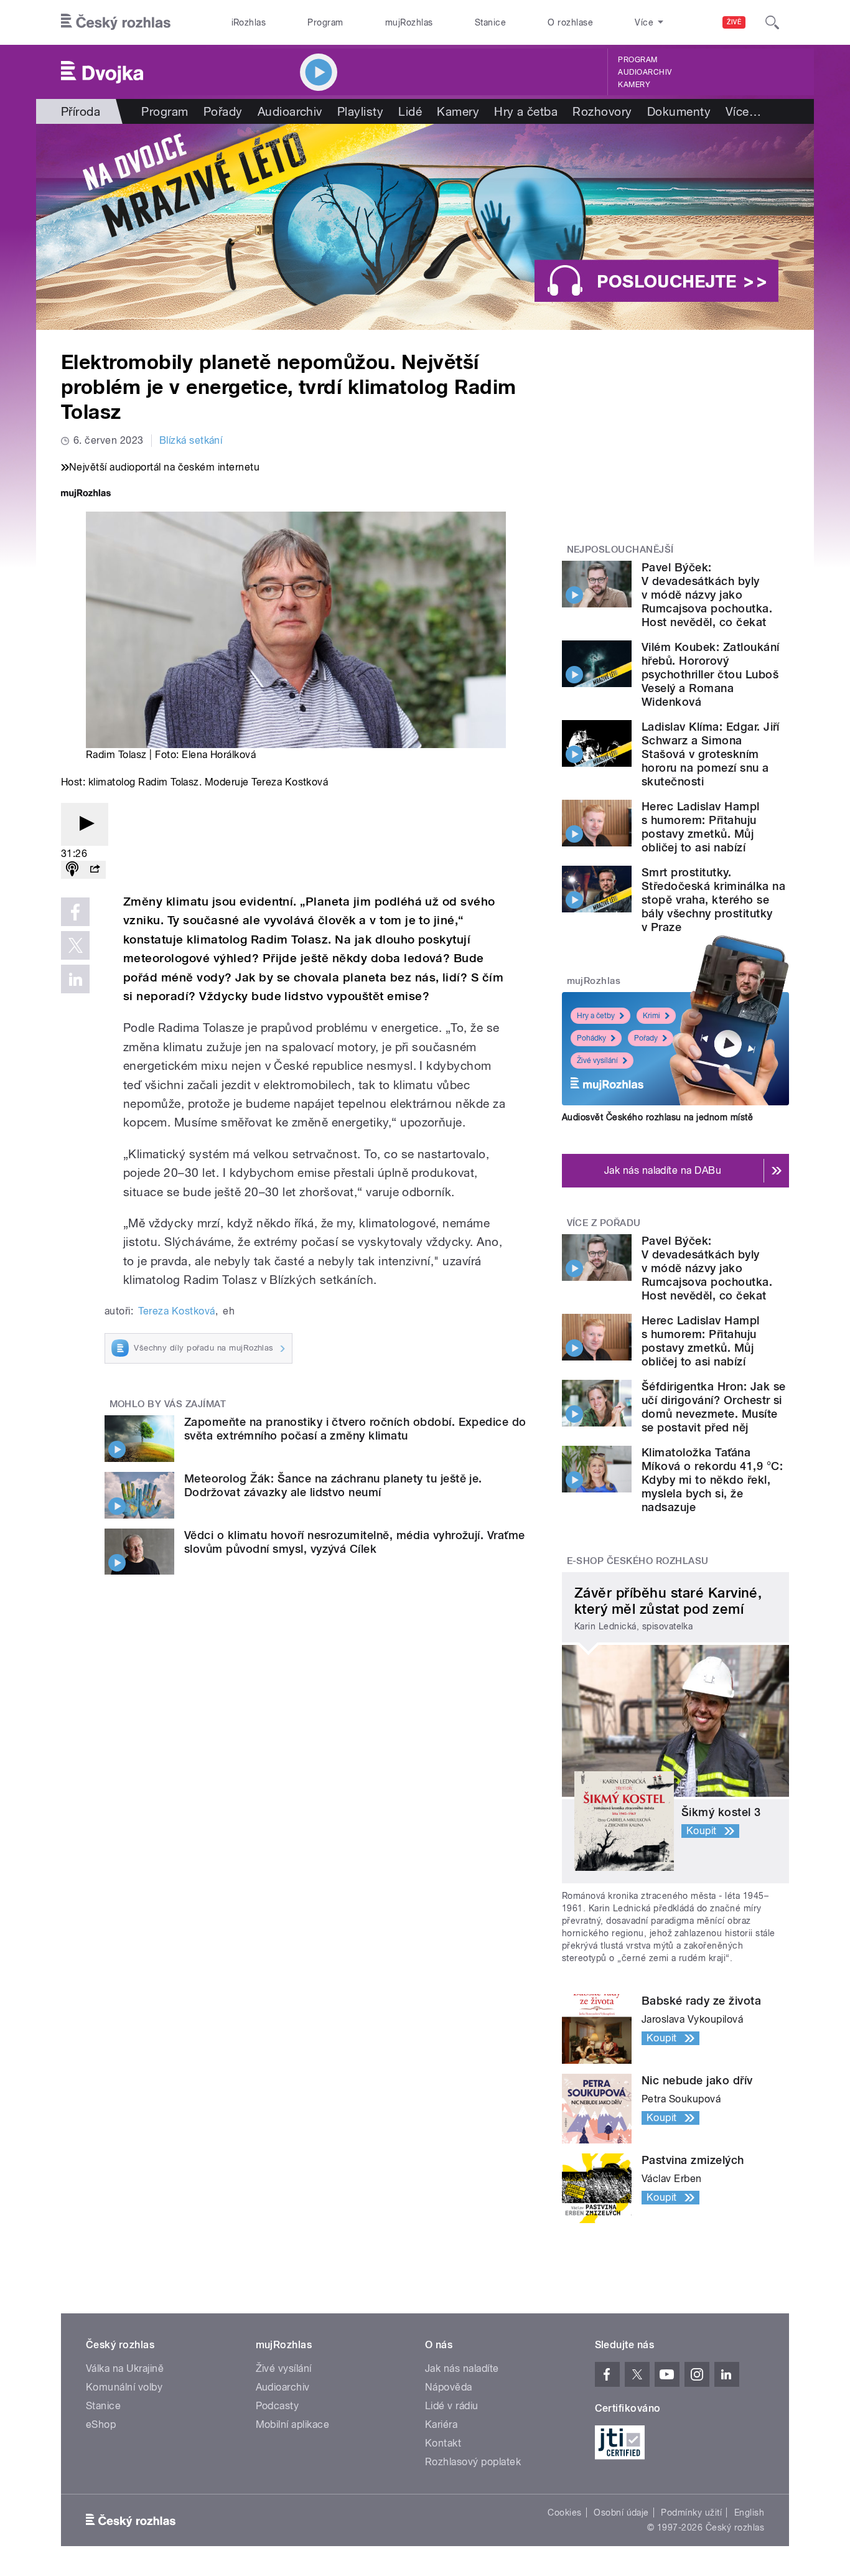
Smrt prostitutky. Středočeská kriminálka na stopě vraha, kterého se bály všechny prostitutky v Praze (713, 900)
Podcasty (278, 2406)
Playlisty (360, 111)
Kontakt (443, 2443)
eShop (101, 2424)
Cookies (564, 2513)
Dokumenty (679, 111)
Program (325, 22)
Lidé (410, 111)
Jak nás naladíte (462, 2368)
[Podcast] (72, 870)
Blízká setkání (191, 440)
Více (743, 111)
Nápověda (449, 2387)
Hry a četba (526, 111)
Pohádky (591, 1038)
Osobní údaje (621, 2513)
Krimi (652, 1016)
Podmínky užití (691, 2513)
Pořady (223, 111)
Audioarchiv (645, 72)
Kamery (634, 85)
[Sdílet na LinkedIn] (75, 979)
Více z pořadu (604, 1223)
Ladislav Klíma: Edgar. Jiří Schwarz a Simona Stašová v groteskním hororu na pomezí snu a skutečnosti (711, 754)
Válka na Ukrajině (125, 2368)
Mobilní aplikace (293, 2424)
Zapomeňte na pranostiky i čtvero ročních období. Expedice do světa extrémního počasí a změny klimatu (355, 1429)
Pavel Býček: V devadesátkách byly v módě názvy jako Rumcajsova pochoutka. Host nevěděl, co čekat (707, 595)
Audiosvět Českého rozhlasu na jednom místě (657, 1117)
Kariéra (441, 2424)
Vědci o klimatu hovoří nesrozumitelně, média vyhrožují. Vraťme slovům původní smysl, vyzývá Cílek (355, 1542)
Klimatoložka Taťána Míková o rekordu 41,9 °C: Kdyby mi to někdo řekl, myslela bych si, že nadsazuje (712, 1480)
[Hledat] (772, 22)
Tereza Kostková (176, 1311)
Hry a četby (596, 1016)
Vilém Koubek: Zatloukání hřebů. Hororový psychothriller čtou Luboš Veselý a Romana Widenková (711, 674)
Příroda (81, 111)
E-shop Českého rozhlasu (638, 1561)
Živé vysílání (597, 1061)
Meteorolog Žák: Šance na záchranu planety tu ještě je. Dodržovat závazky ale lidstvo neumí (333, 1485)
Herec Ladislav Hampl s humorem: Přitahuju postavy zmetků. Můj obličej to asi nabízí (701, 827)
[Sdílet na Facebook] (75, 912)
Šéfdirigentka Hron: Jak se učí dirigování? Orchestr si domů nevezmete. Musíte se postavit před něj (713, 1407)
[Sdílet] (95, 870)
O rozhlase (570, 22)
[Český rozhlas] (116, 22)
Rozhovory (602, 111)
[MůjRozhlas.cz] (86, 494)
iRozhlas (249, 22)
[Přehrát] (85, 824)
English (749, 2513)
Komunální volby (124, 2387)
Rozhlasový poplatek (473, 2462)
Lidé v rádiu (452, 2406)
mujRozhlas (409, 22)
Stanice (490, 22)
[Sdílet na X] (75, 945)
